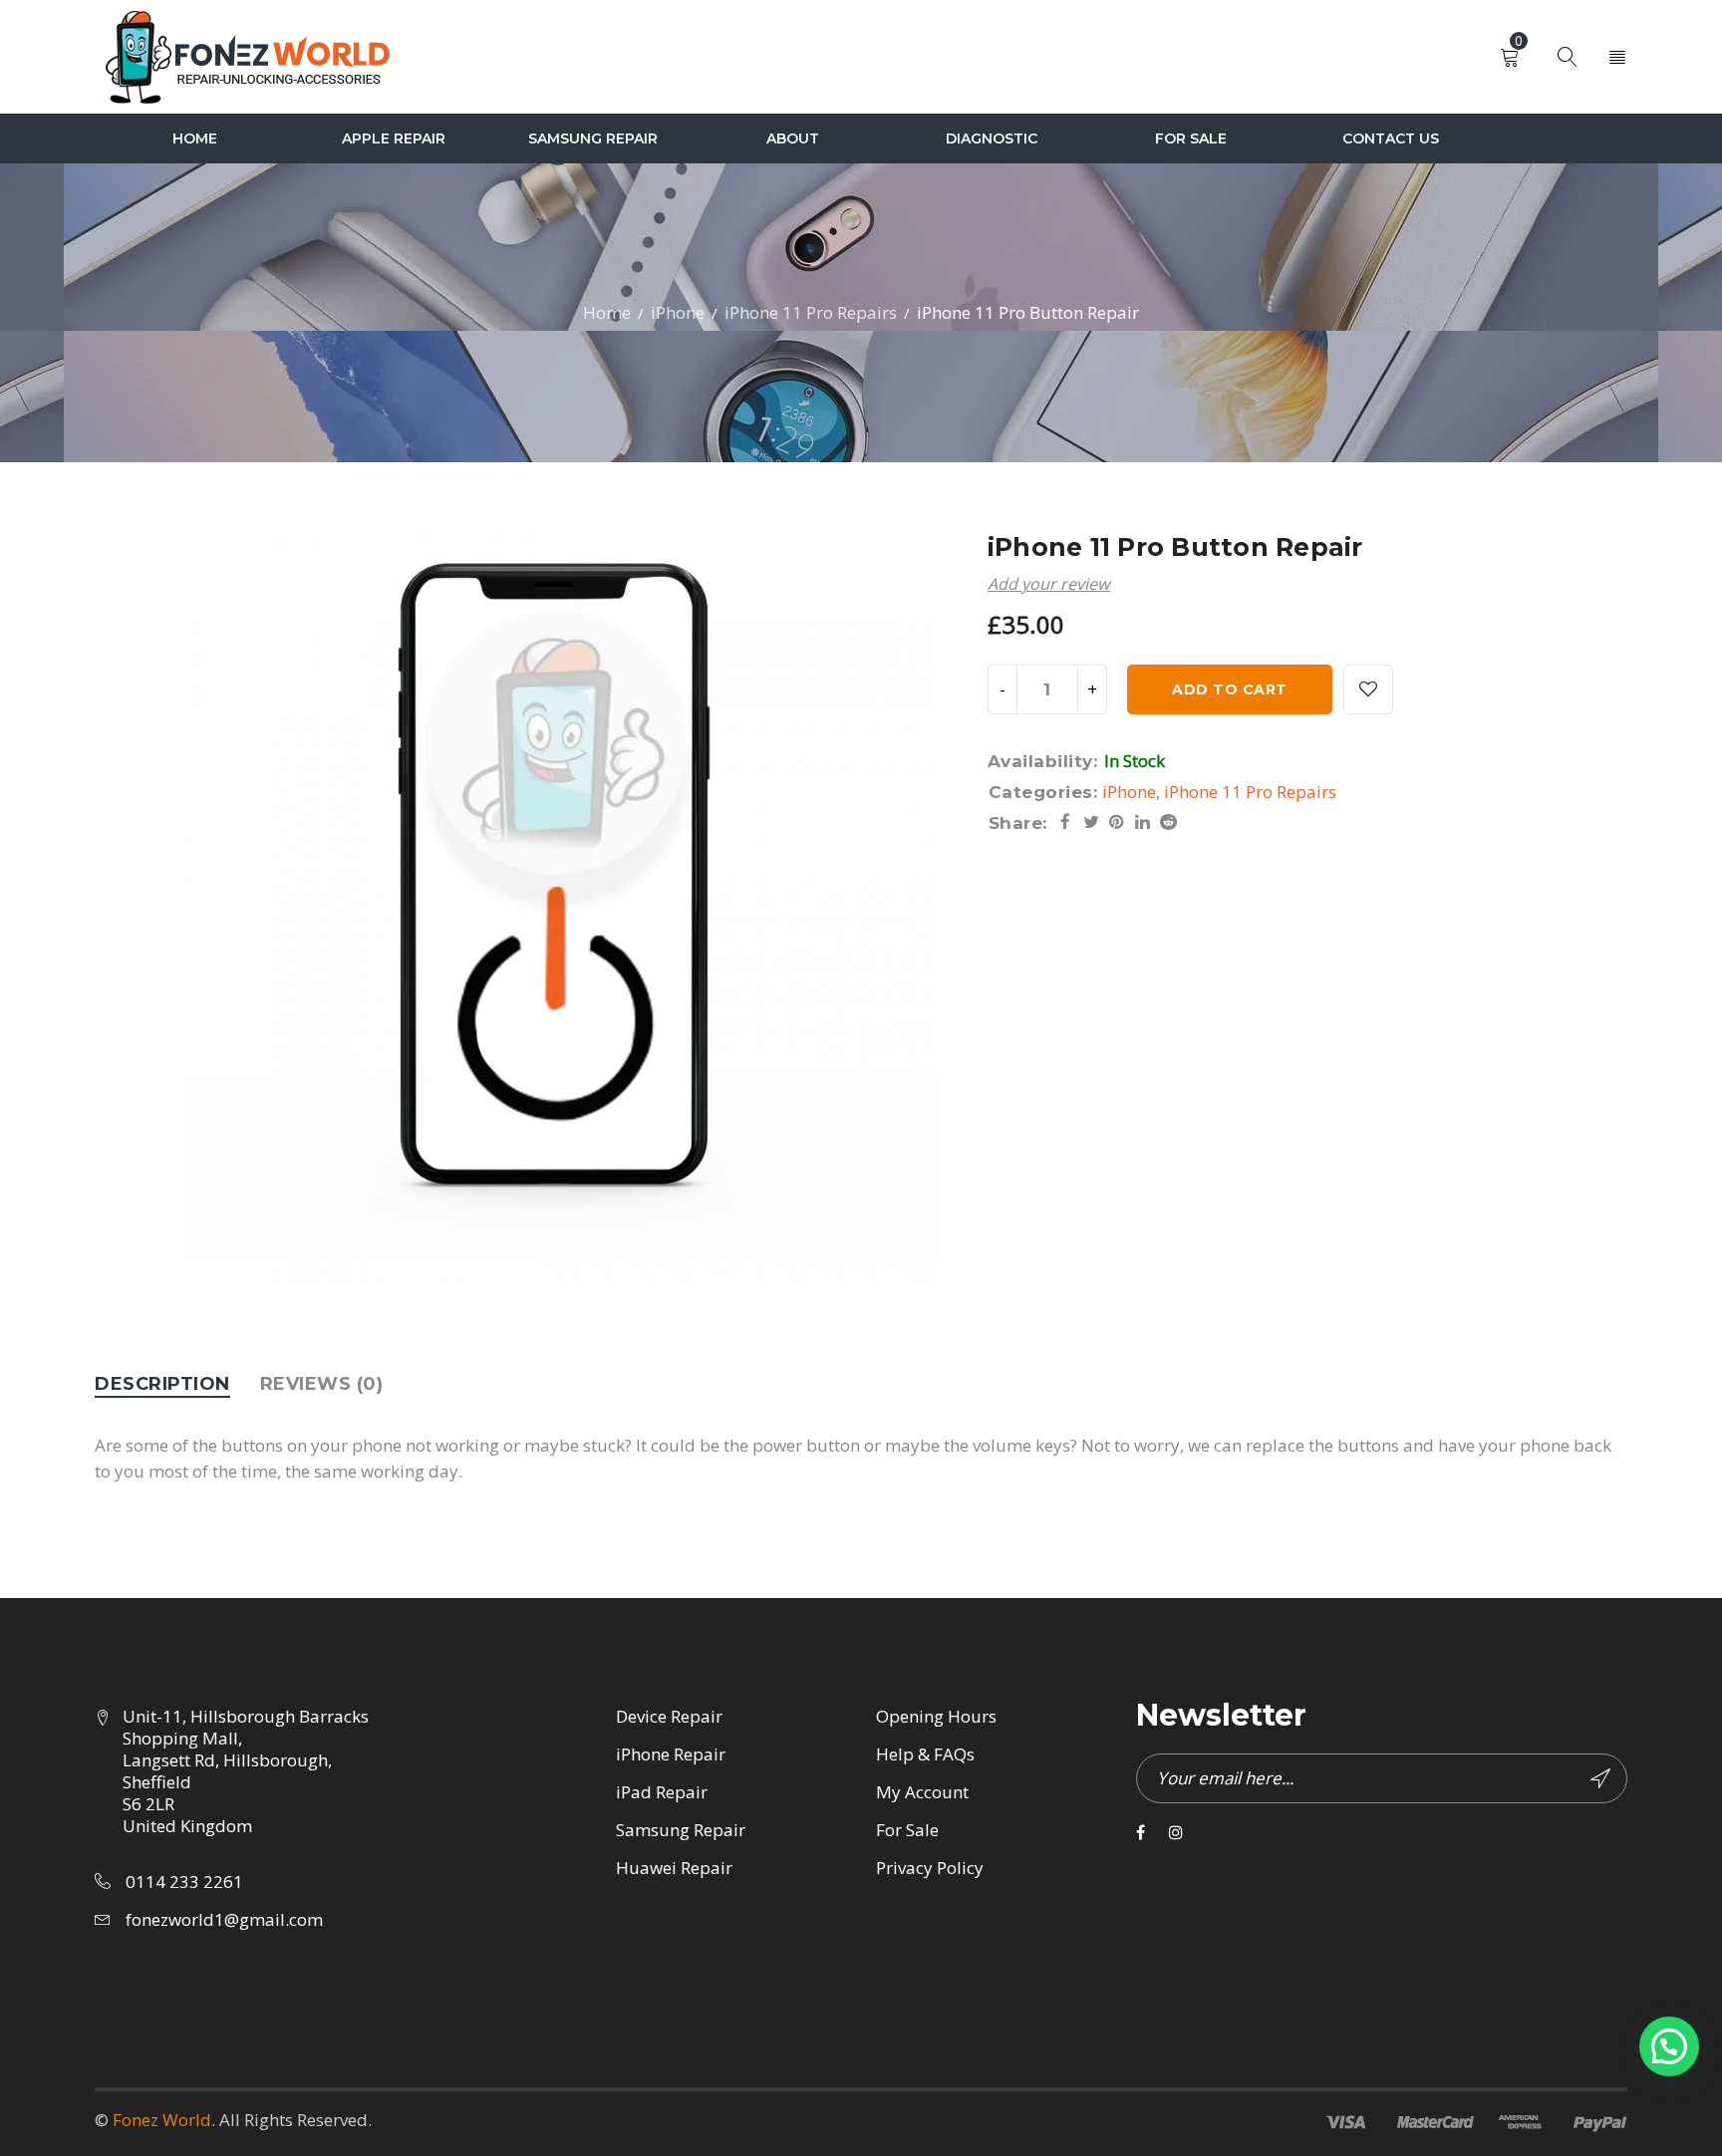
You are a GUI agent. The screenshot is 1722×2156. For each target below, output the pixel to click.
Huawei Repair (674, 1868)
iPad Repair (662, 1792)
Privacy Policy (930, 1868)
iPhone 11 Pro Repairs (811, 312)
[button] (1669, 2046)
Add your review (1049, 584)
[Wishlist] (1368, 689)
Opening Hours (936, 1716)
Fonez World (162, 2120)
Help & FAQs (925, 1754)
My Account (922, 1792)
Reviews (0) (322, 1384)
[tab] (162, 1384)
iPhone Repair (671, 1754)
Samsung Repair (681, 1830)
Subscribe (1602, 1778)
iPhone (678, 312)
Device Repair (669, 1716)
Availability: (1043, 761)
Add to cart (1230, 689)
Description (162, 1384)
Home (607, 312)
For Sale (907, 1830)
